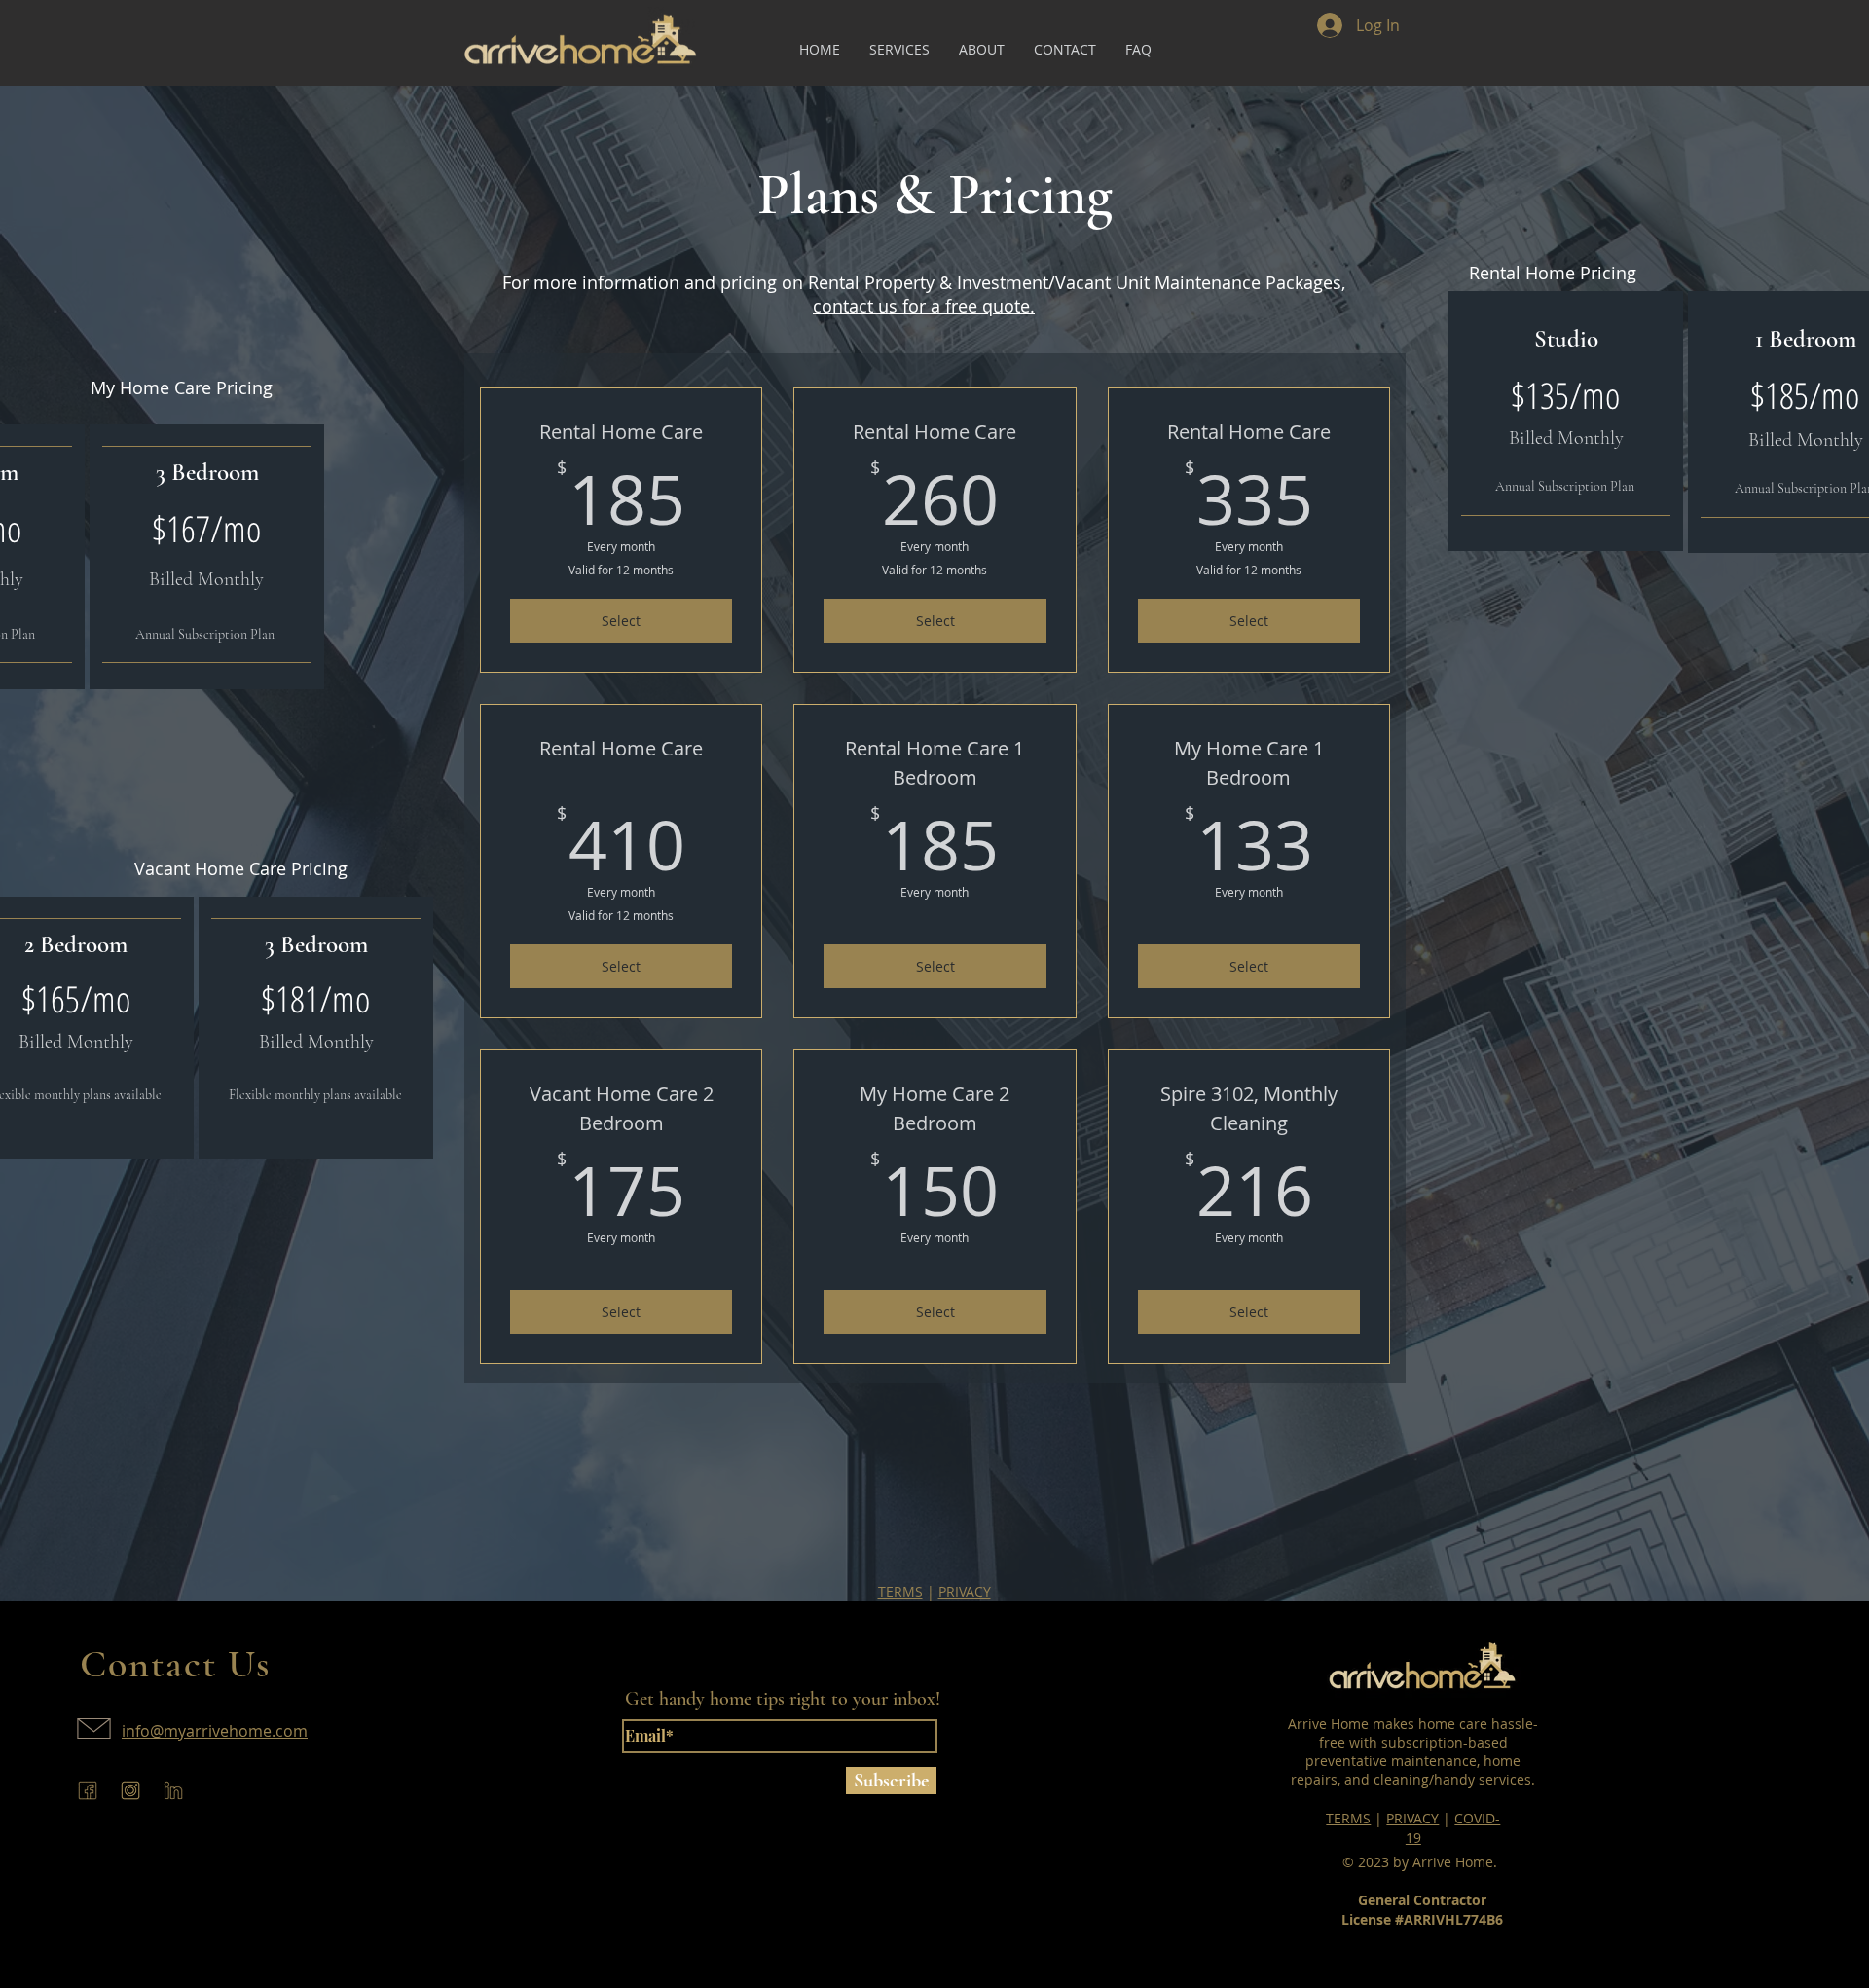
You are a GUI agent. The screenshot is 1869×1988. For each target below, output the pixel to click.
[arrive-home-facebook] (88, 1790)
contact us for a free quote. (924, 306)
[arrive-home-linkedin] (173, 1790)
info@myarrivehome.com (215, 1731)
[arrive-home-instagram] (130, 1790)
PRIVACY (965, 1591)
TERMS (900, 1591)
